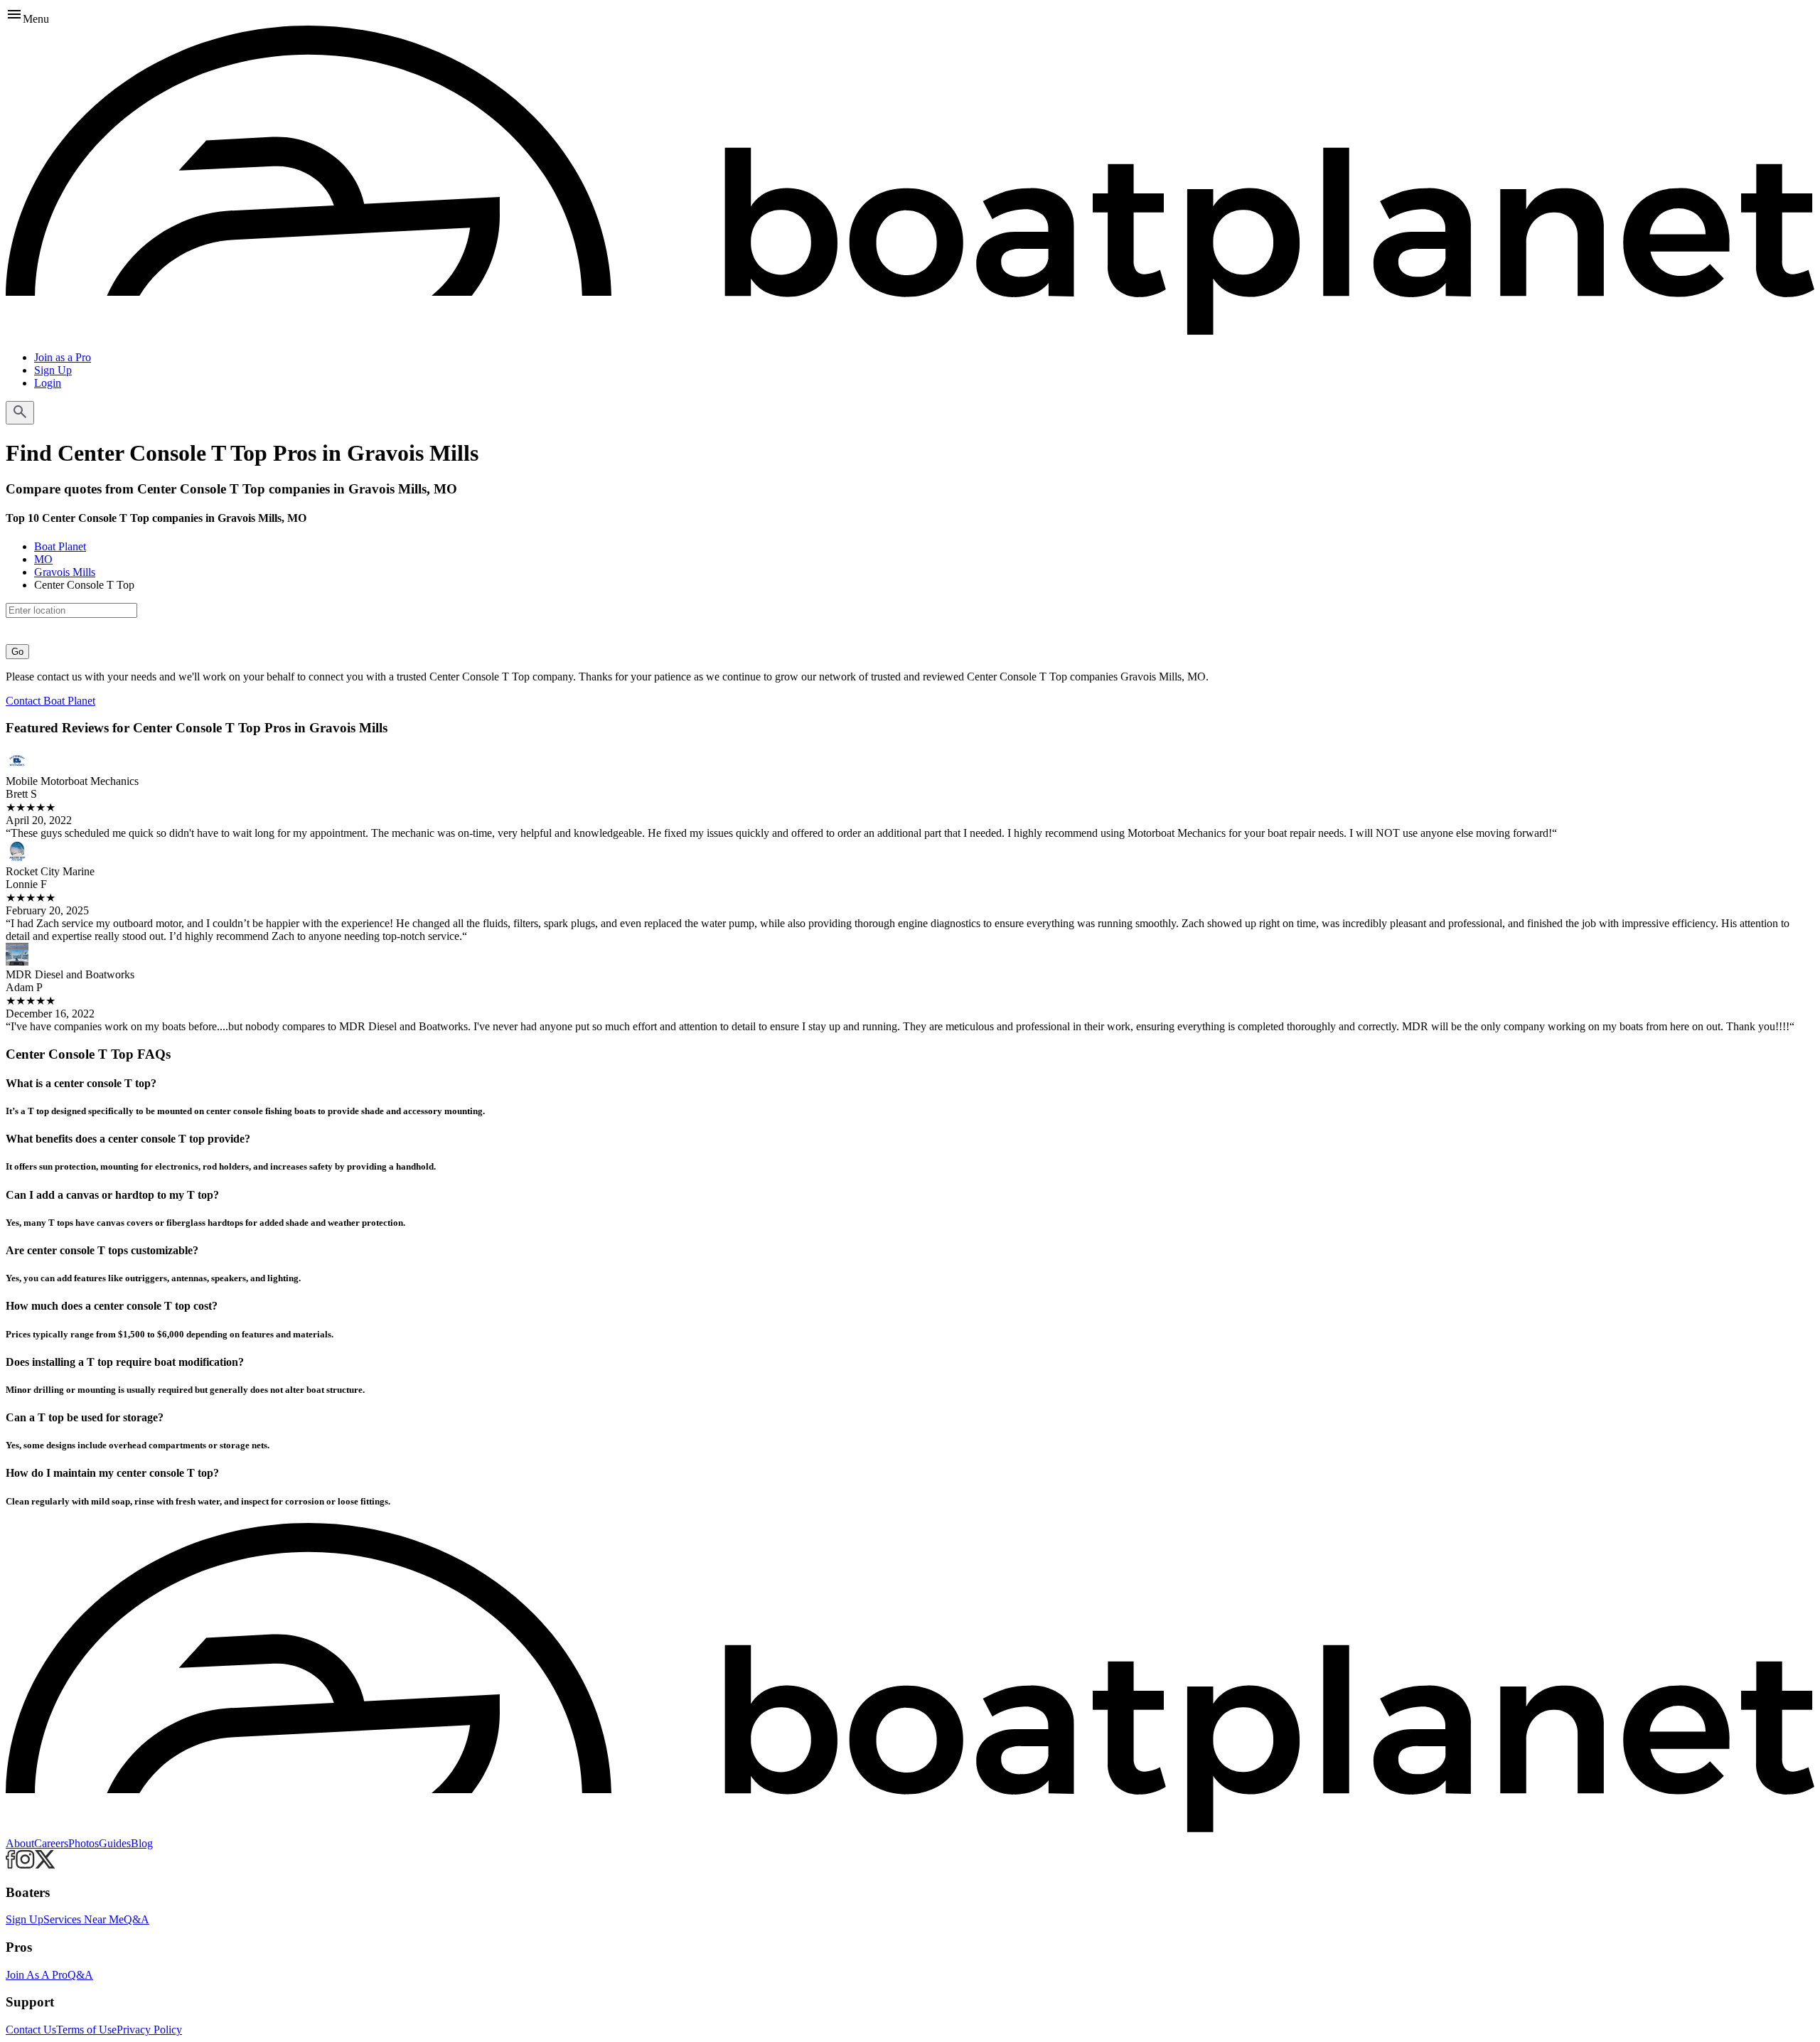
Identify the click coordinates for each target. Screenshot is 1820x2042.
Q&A (136, 1919)
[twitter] (45, 1865)
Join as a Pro (63, 357)
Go (17, 652)
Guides (115, 1843)
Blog (142, 1843)
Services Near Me (84, 1919)
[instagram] (25, 1865)
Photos (84, 1843)
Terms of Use (86, 2030)
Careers (51, 1843)
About (20, 1843)
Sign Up (53, 370)
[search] (20, 413)
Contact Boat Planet (50, 701)
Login (48, 383)
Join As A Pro (37, 1975)
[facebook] (11, 1865)
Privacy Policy (149, 2030)
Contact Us (31, 2030)
